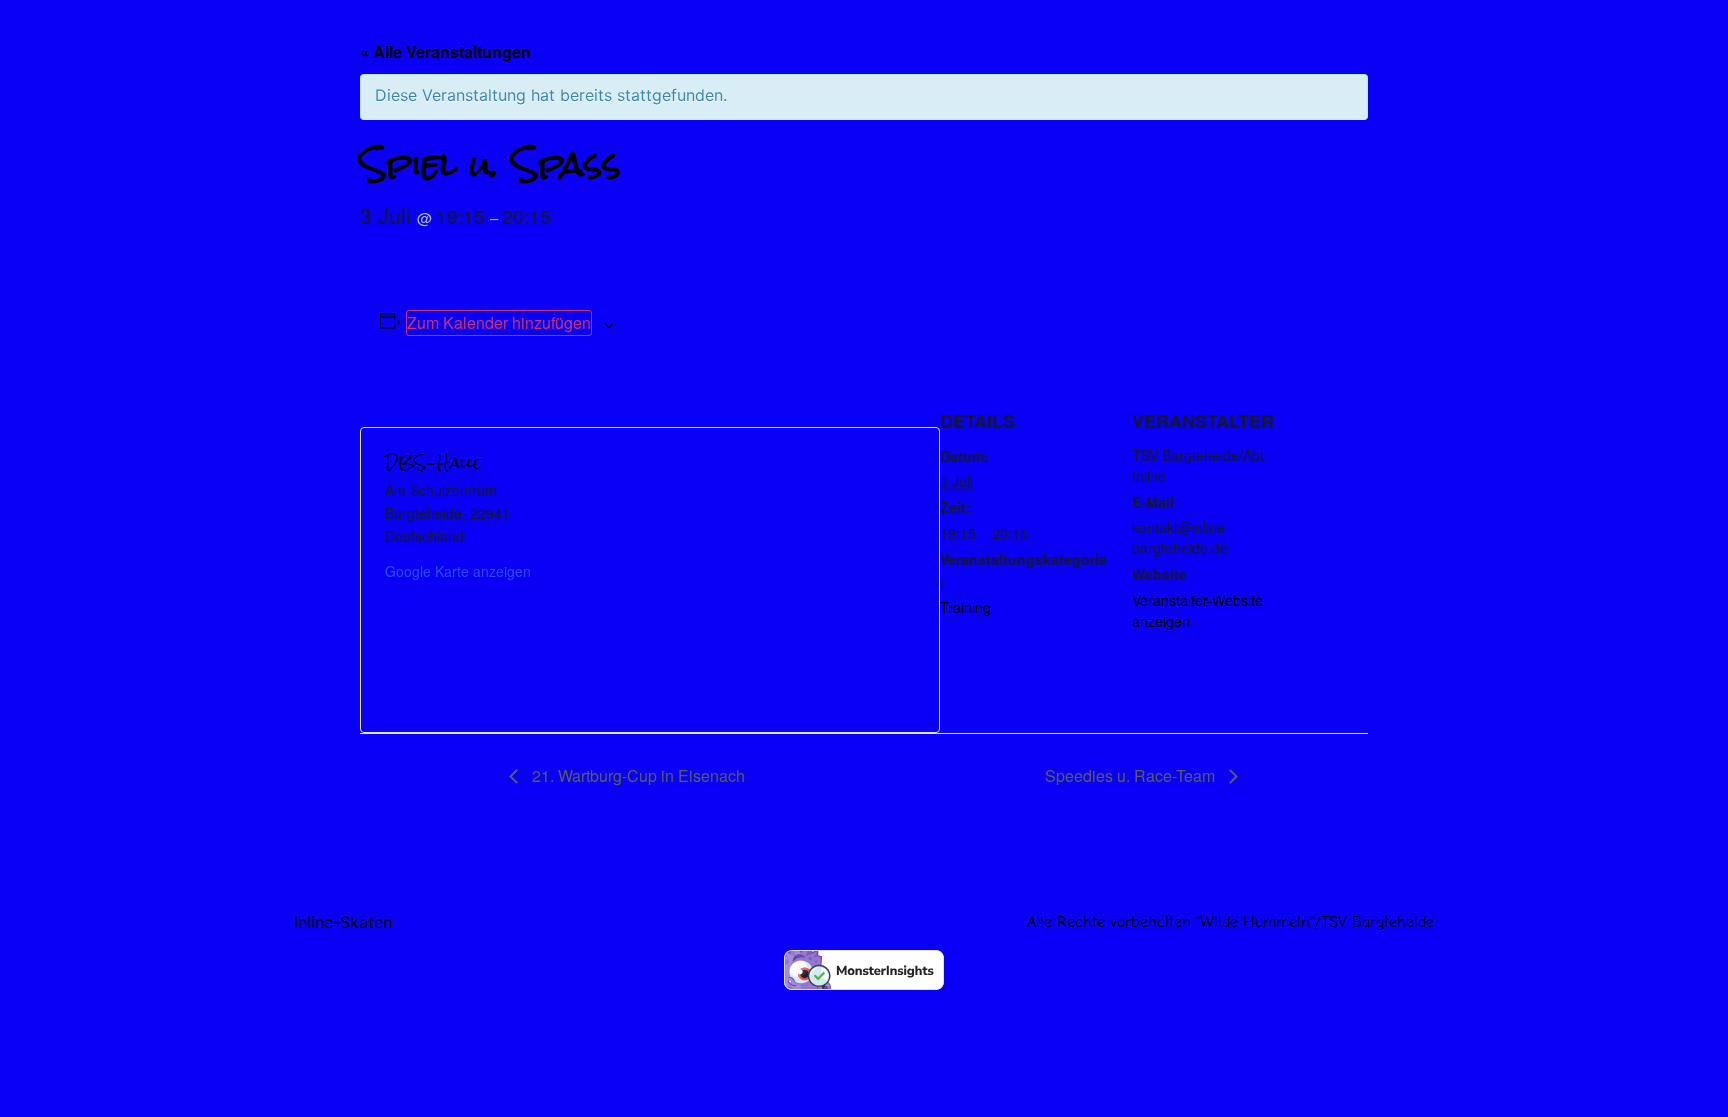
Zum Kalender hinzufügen (499, 322)
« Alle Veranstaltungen (445, 51)
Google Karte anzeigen (458, 571)
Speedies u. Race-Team (1132, 775)
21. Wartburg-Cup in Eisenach (636, 775)
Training (965, 607)
